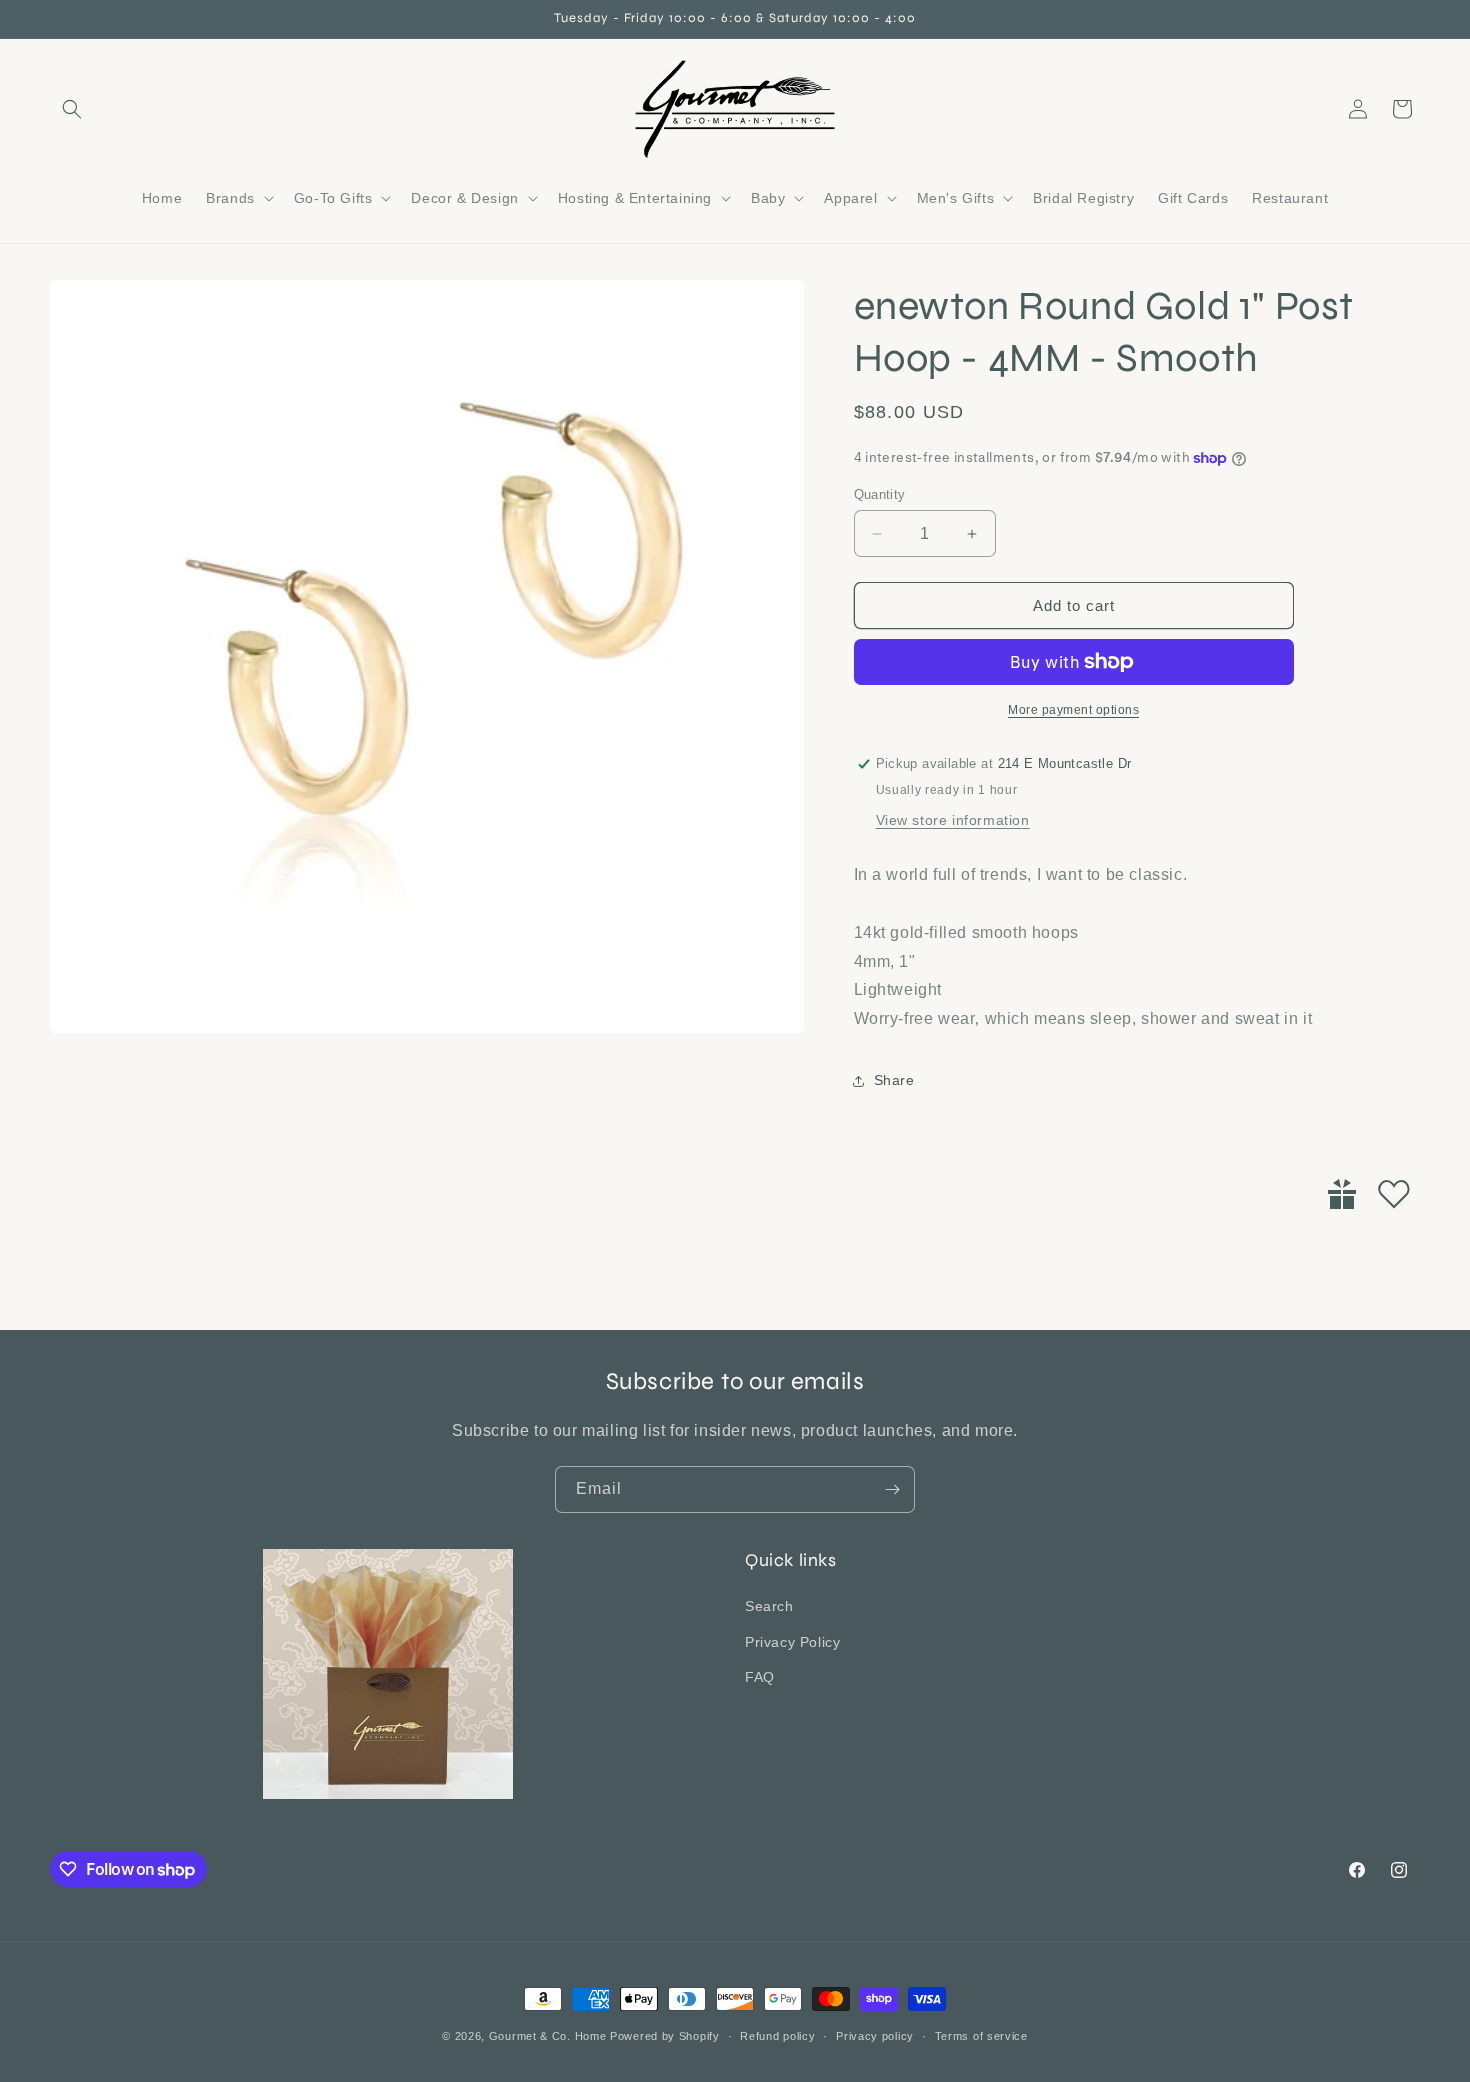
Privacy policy (875, 2036)
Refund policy (777, 2036)
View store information (953, 820)
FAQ (760, 1677)
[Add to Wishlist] (1394, 1194)
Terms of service (981, 2036)
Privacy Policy (792, 1642)
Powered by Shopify (665, 2036)
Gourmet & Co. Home (548, 2036)
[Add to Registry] (1342, 1194)
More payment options (1073, 710)
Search (769, 1606)
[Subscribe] (892, 1489)
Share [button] (894, 1080)
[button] (72, 109)
